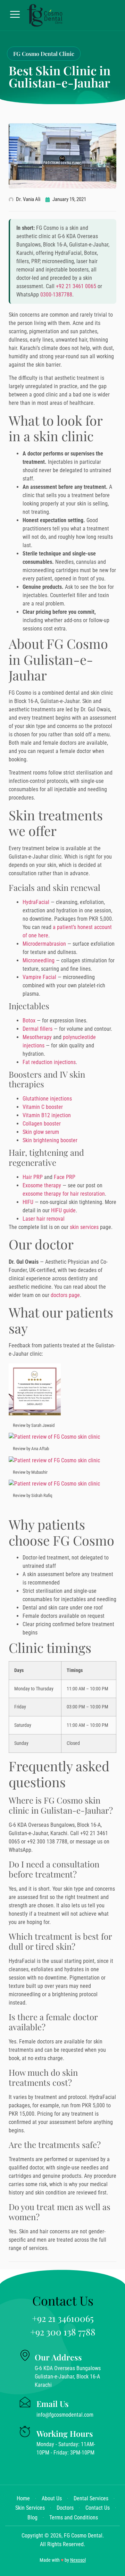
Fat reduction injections (49, 1062)
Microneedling (39, 960)
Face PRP (65, 1177)
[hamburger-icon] (15, 15)
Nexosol (78, 2560)
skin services (84, 1227)
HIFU (28, 1202)
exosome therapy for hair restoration (64, 1194)
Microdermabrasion (44, 944)
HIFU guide (63, 1210)
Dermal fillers (37, 1029)
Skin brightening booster (50, 1140)
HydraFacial (36, 902)
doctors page (65, 1295)
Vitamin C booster (43, 1107)
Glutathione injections (47, 1099)
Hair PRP (33, 1177)
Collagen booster (42, 1124)
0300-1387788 (56, 295)
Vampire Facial (39, 977)
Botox (29, 1021)
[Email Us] (25, 2402)
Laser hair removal (44, 1219)
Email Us (53, 2404)
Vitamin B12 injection (47, 1115)
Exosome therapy (42, 1185)
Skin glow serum (41, 1132)
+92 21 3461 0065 (76, 286)
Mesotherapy (37, 1037)
